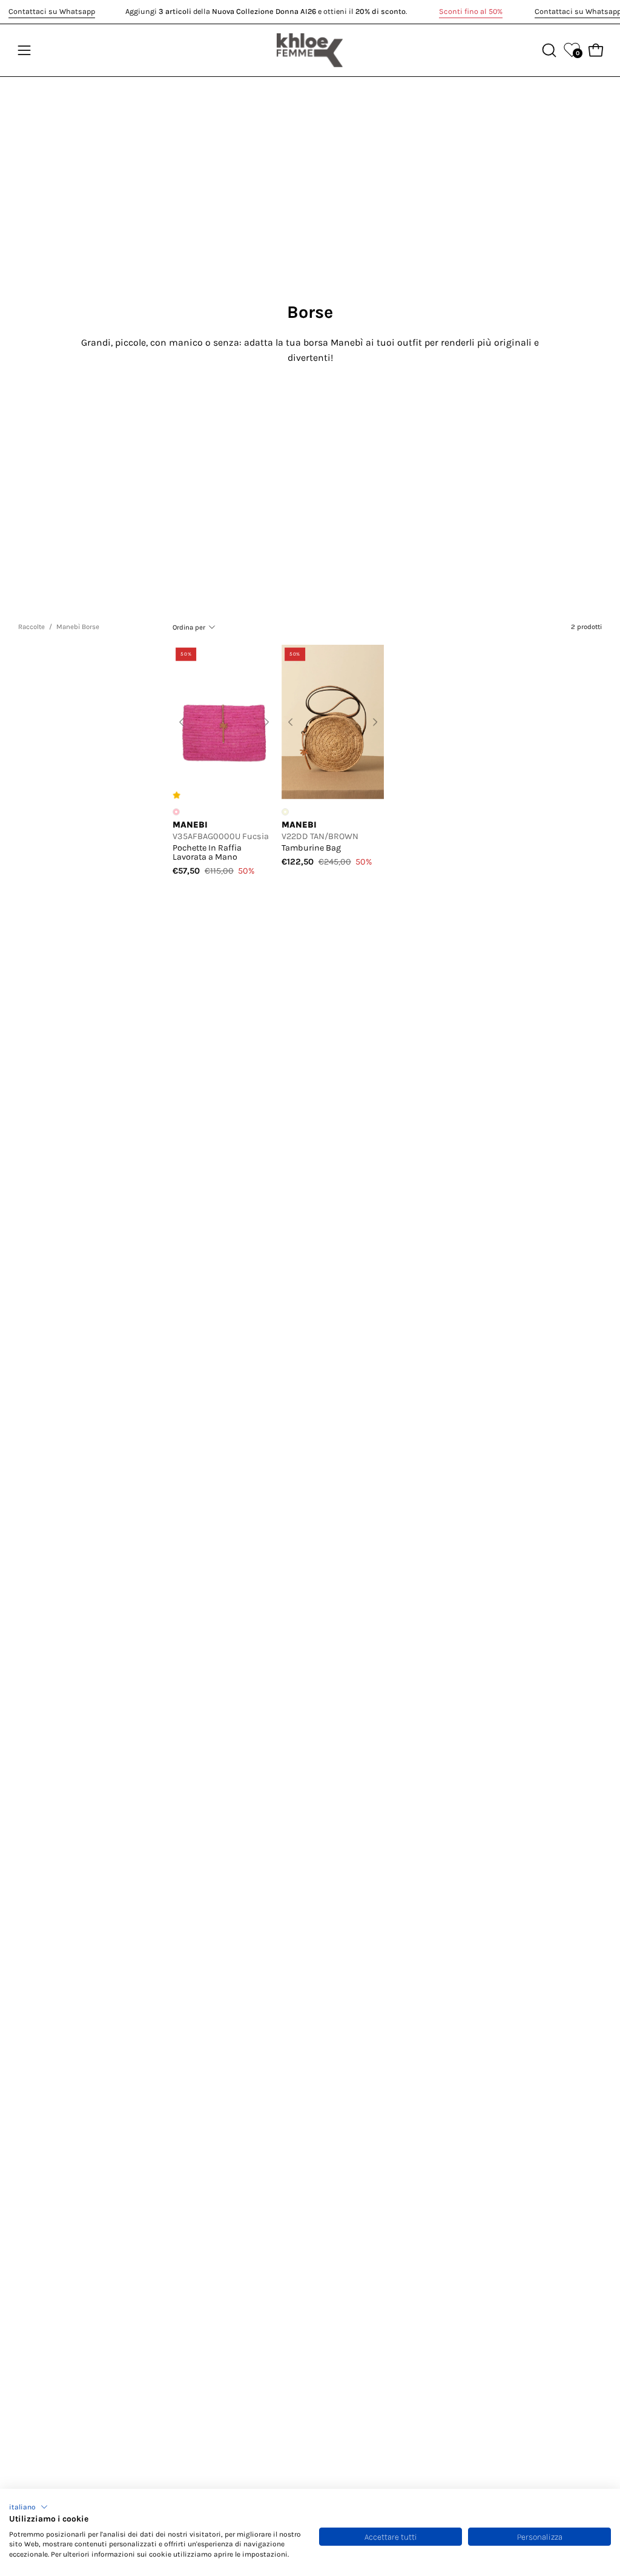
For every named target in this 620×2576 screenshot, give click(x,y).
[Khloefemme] (310, 50)
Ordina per (189, 627)
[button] (28, 2507)
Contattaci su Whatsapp (52, 11)
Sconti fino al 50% (471, 11)
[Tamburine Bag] (333, 722)
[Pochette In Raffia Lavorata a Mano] (224, 722)
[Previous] (182, 722)
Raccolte (31, 627)
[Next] (266, 722)
